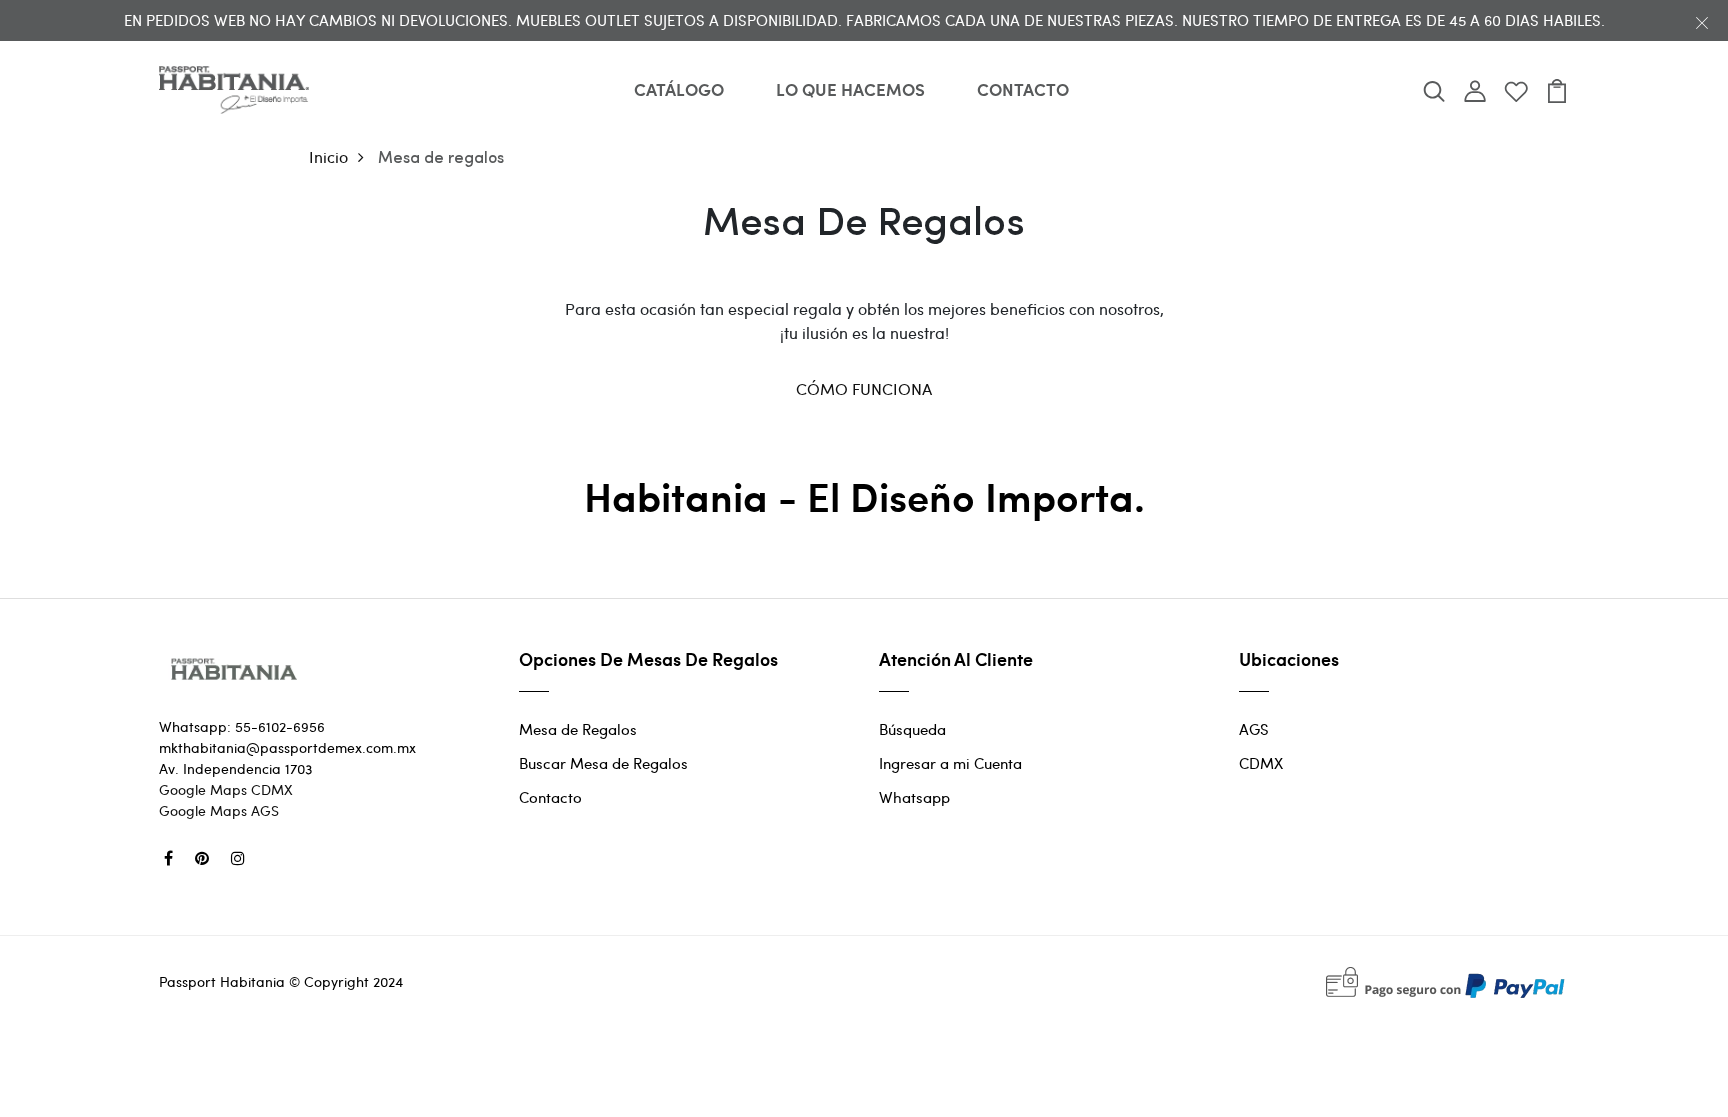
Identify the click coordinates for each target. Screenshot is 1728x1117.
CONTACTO (1023, 89)
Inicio (328, 156)
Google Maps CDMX (226, 789)
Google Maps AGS (219, 810)
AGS (1254, 729)
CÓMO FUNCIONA (864, 388)
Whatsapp (914, 797)
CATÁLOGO (679, 89)
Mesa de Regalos (578, 729)
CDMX (1261, 763)
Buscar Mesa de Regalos (603, 763)
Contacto (550, 797)
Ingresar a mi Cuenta (950, 763)
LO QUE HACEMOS (850, 89)
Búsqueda (912, 729)
